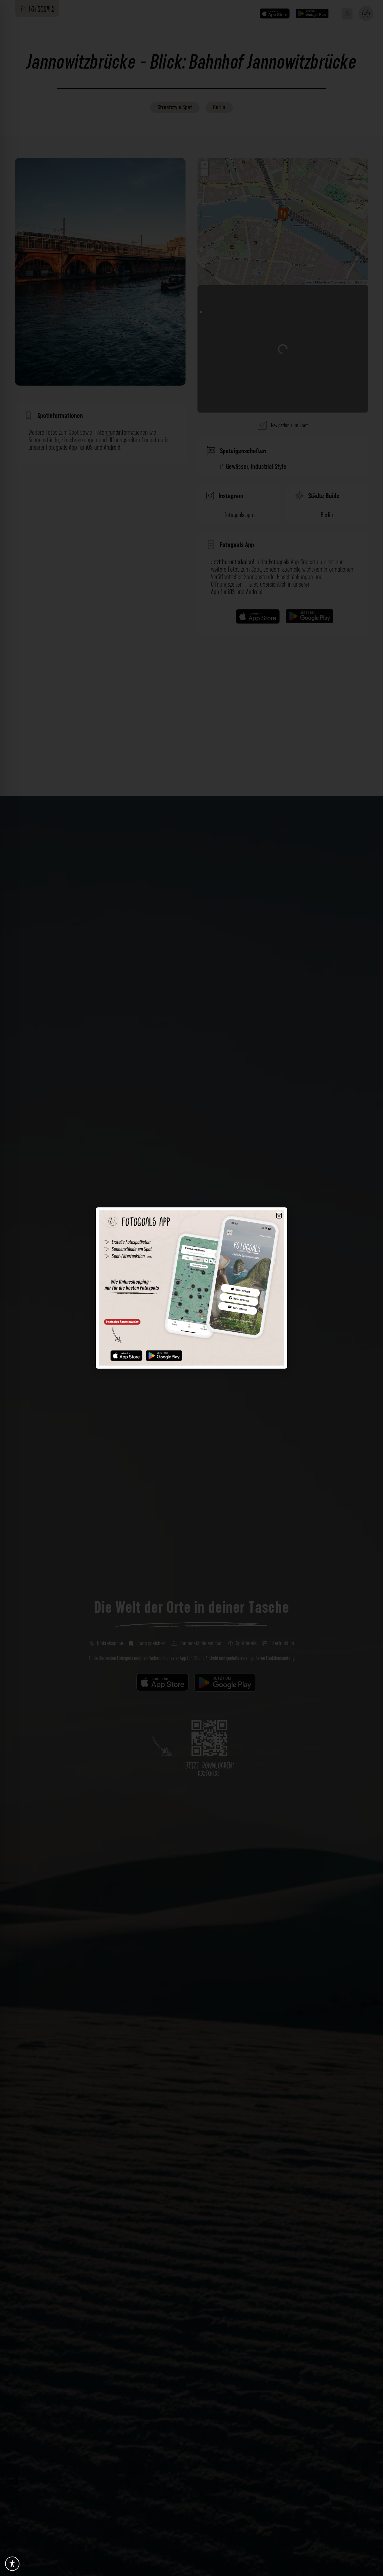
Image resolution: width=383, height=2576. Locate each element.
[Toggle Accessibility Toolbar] (12, 2564)
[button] (279, 1216)
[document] (191, 1288)
